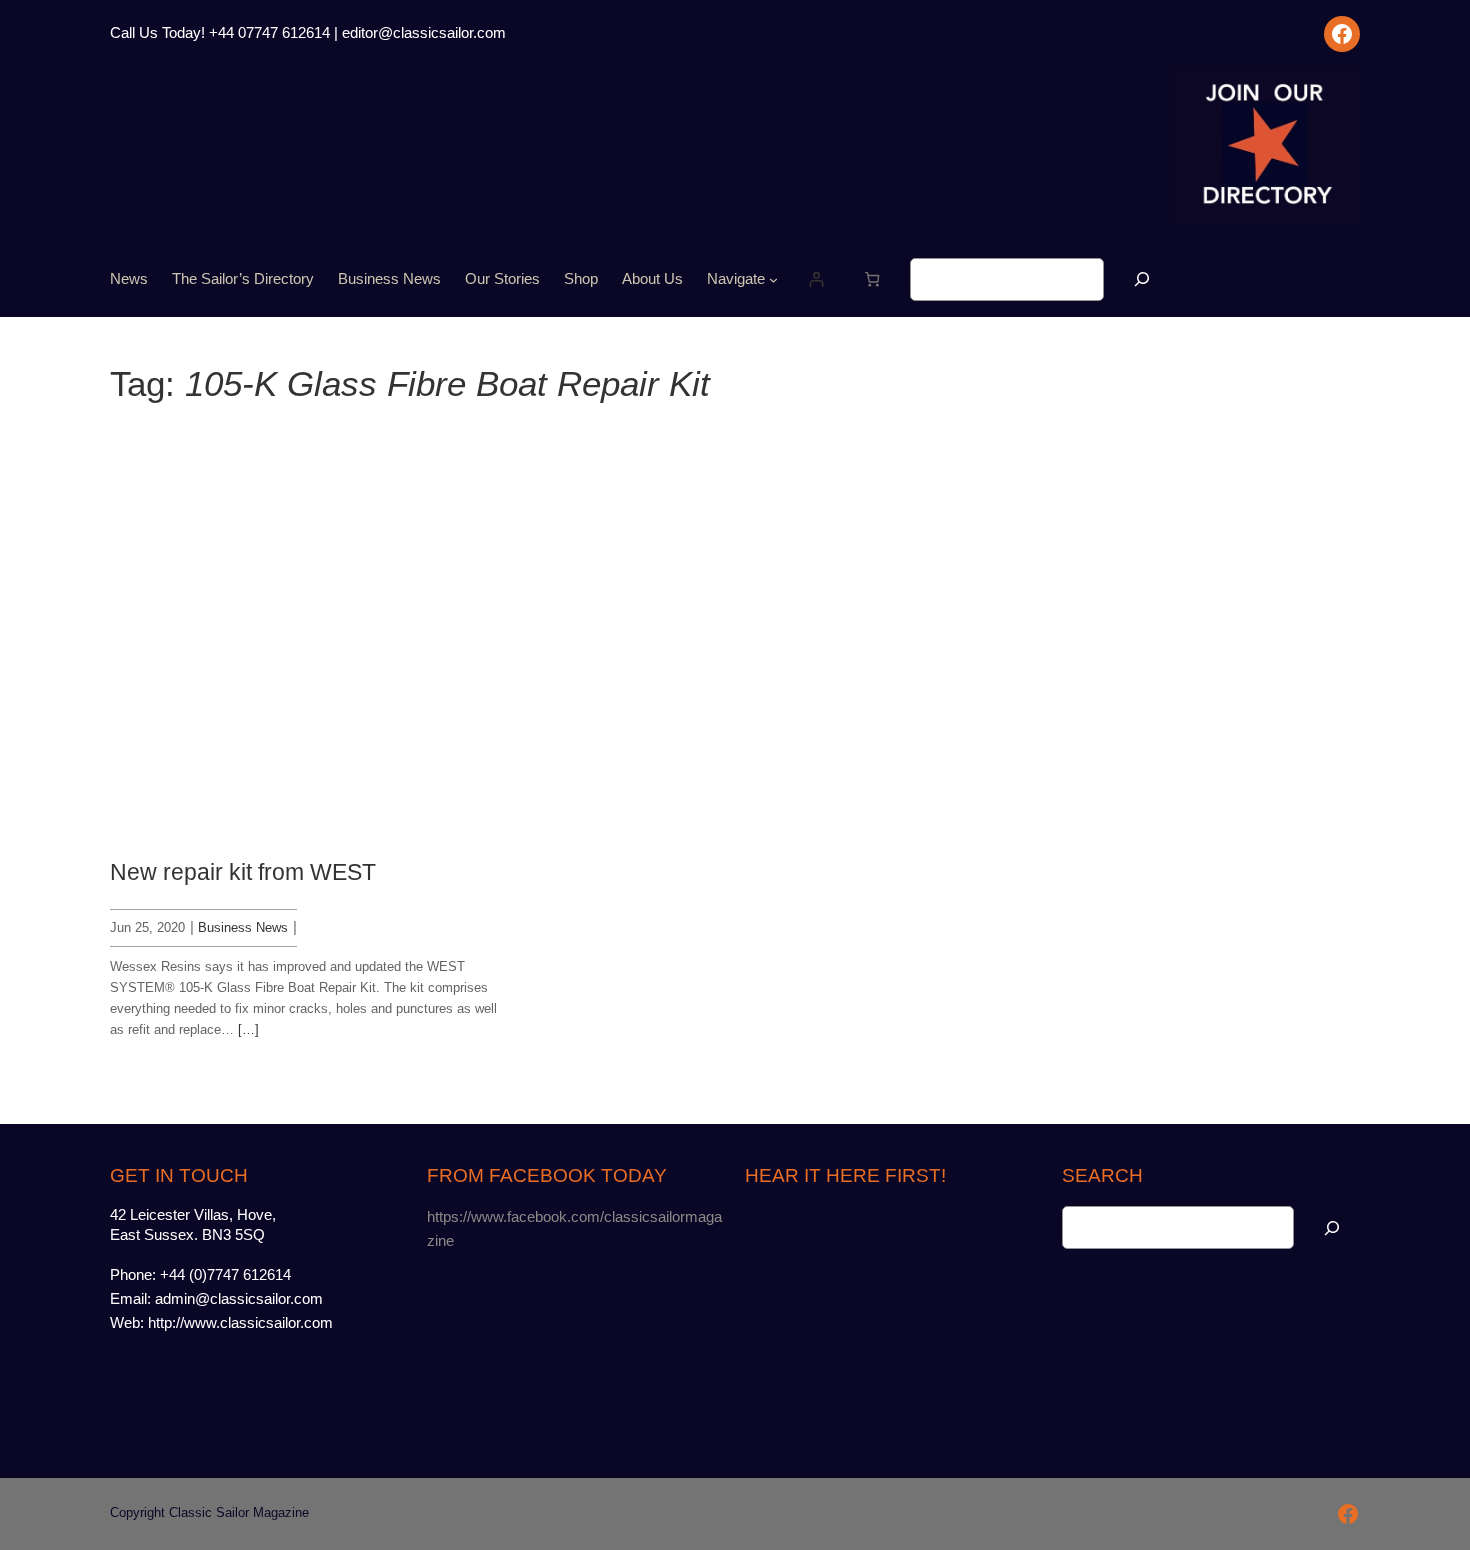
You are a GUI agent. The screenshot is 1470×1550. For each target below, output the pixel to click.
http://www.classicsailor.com (240, 1323)
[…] (248, 1029)
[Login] (815, 279)
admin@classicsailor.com (239, 1299)
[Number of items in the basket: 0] (872, 279)
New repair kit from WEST (243, 872)
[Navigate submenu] (773, 279)
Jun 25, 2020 (147, 927)
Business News (243, 927)
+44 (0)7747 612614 (225, 1275)
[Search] (1142, 279)
